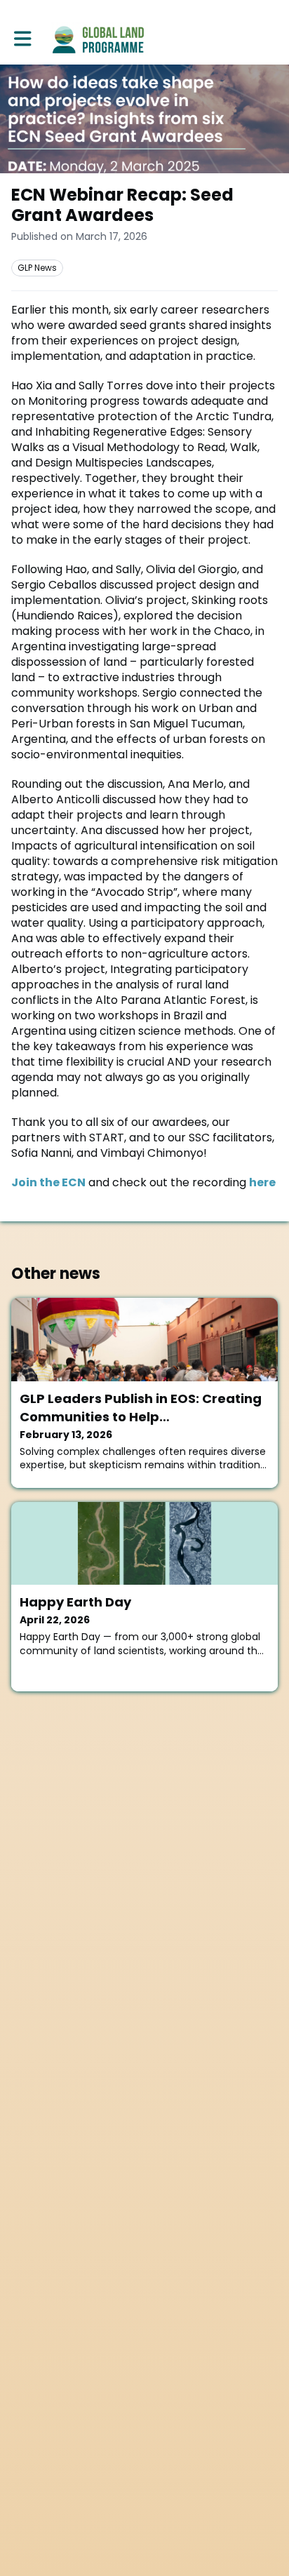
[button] (23, 39)
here (262, 1182)
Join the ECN (48, 1182)
